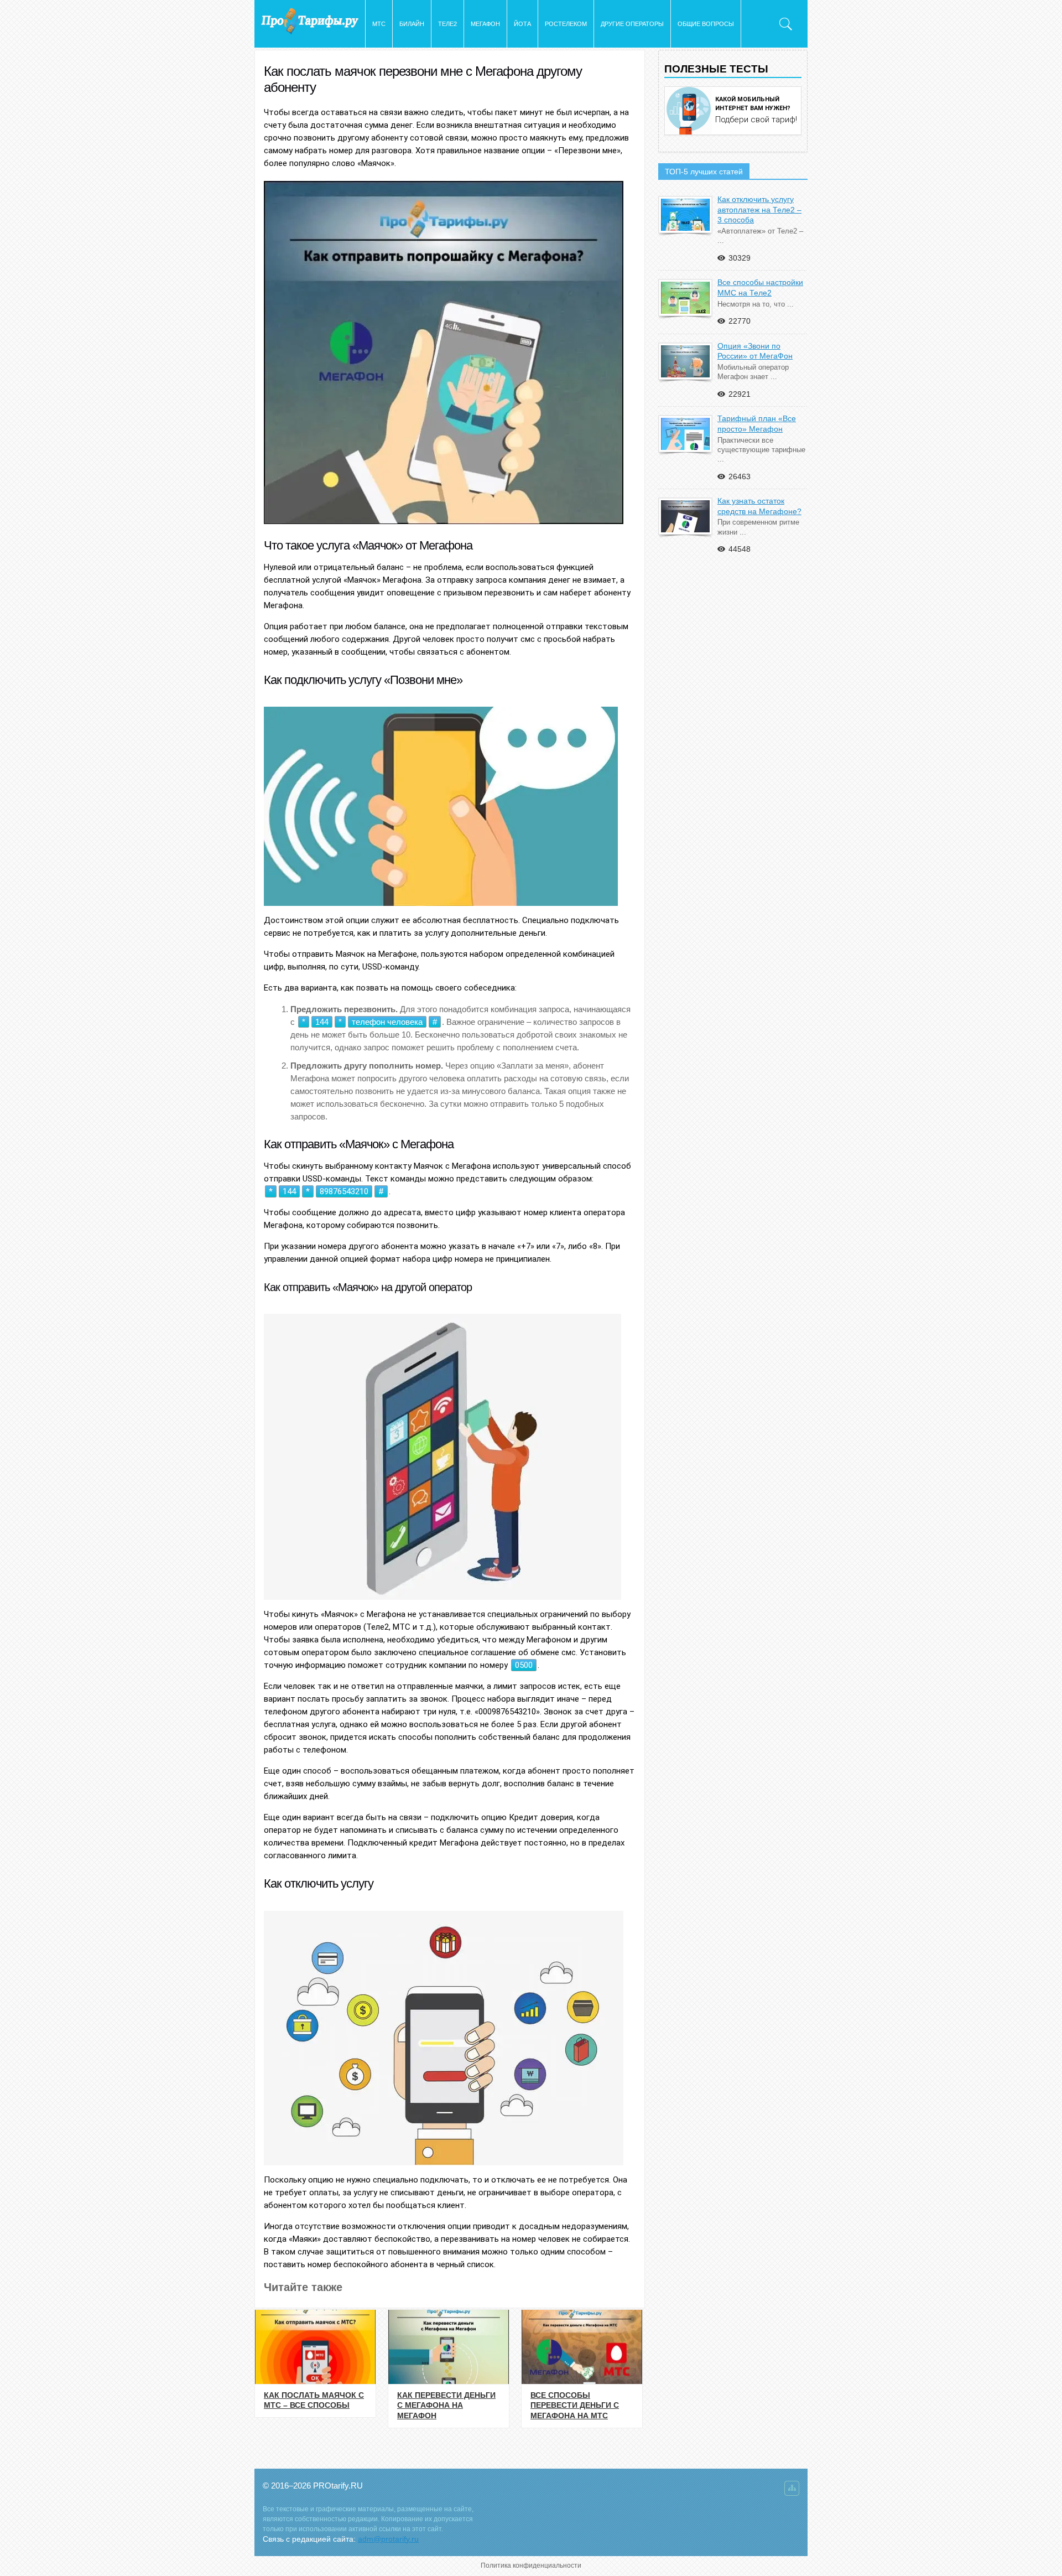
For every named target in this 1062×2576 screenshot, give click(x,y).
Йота (522, 24)
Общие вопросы (706, 24)
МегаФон (485, 24)
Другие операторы (632, 24)
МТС (379, 24)
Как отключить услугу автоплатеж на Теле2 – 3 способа (759, 209)
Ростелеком (566, 24)
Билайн (412, 24)
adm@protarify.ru (388, 2539)
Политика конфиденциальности (531, 2565)
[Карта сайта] (792, 2491)
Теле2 (447, 24)
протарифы (310, 21)
